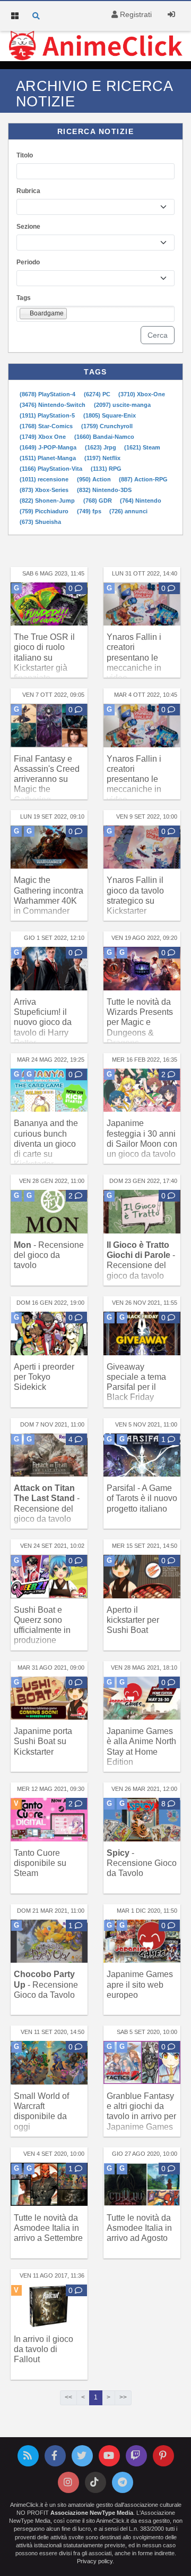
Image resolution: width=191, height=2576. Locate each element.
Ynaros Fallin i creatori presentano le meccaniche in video (134, 657)
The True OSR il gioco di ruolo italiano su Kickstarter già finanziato (44, 657)
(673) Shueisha (40, 522)
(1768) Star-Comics (47, 426)
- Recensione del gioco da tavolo (49, 1255)
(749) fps (90, 511)
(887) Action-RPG (143, 479)
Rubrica (28, 191)
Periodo (28, 262)
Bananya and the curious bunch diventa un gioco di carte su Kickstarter (46, 1144)
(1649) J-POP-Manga (49, 447)
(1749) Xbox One (44, 437)
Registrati (135, 14)
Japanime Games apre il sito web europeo (140, 1984)
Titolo (25, 155)
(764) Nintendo (141, 501)
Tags (24, 298)
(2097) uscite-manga (122, 405)
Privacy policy (95, 2561)
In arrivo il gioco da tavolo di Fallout (44, 2349)
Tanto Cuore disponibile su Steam (40, 1863)
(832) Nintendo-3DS (104, 490)
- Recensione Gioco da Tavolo (142, 1863)
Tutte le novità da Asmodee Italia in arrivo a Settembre (48, 2228)
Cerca (158, 335)
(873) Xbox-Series (45, 490)
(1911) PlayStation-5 (48, 415)
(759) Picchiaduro (45, 511)
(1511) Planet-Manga (49, 458)
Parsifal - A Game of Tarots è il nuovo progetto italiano (142, 1498)
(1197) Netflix (102, 458)
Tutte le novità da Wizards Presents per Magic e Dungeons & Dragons (140, 1022)
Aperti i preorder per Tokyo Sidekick (44, 1377)
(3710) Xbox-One (142, 394)
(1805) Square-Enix (110, 415)
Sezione (28, 227)
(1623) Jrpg (101, 447)
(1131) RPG (106, 469)
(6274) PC (98, 394)
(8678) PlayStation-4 (48, 394)
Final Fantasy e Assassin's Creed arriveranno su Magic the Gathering (47, 779)
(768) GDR (98, 501)
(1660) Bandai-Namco (104, 437)
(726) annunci (128, 511)
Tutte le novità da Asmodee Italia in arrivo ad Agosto (139, 2228)
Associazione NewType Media (92, 2513)
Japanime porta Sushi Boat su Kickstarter (43, 1741)
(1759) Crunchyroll (107, 426)
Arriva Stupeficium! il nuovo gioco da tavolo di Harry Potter (43, 1022)
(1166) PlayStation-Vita (52, 469)
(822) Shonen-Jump (48, 501)
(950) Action (95, 479)
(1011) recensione (45, 479)
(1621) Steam (142, 447)
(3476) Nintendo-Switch (53, 405)
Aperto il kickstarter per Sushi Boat (133, 1620)
